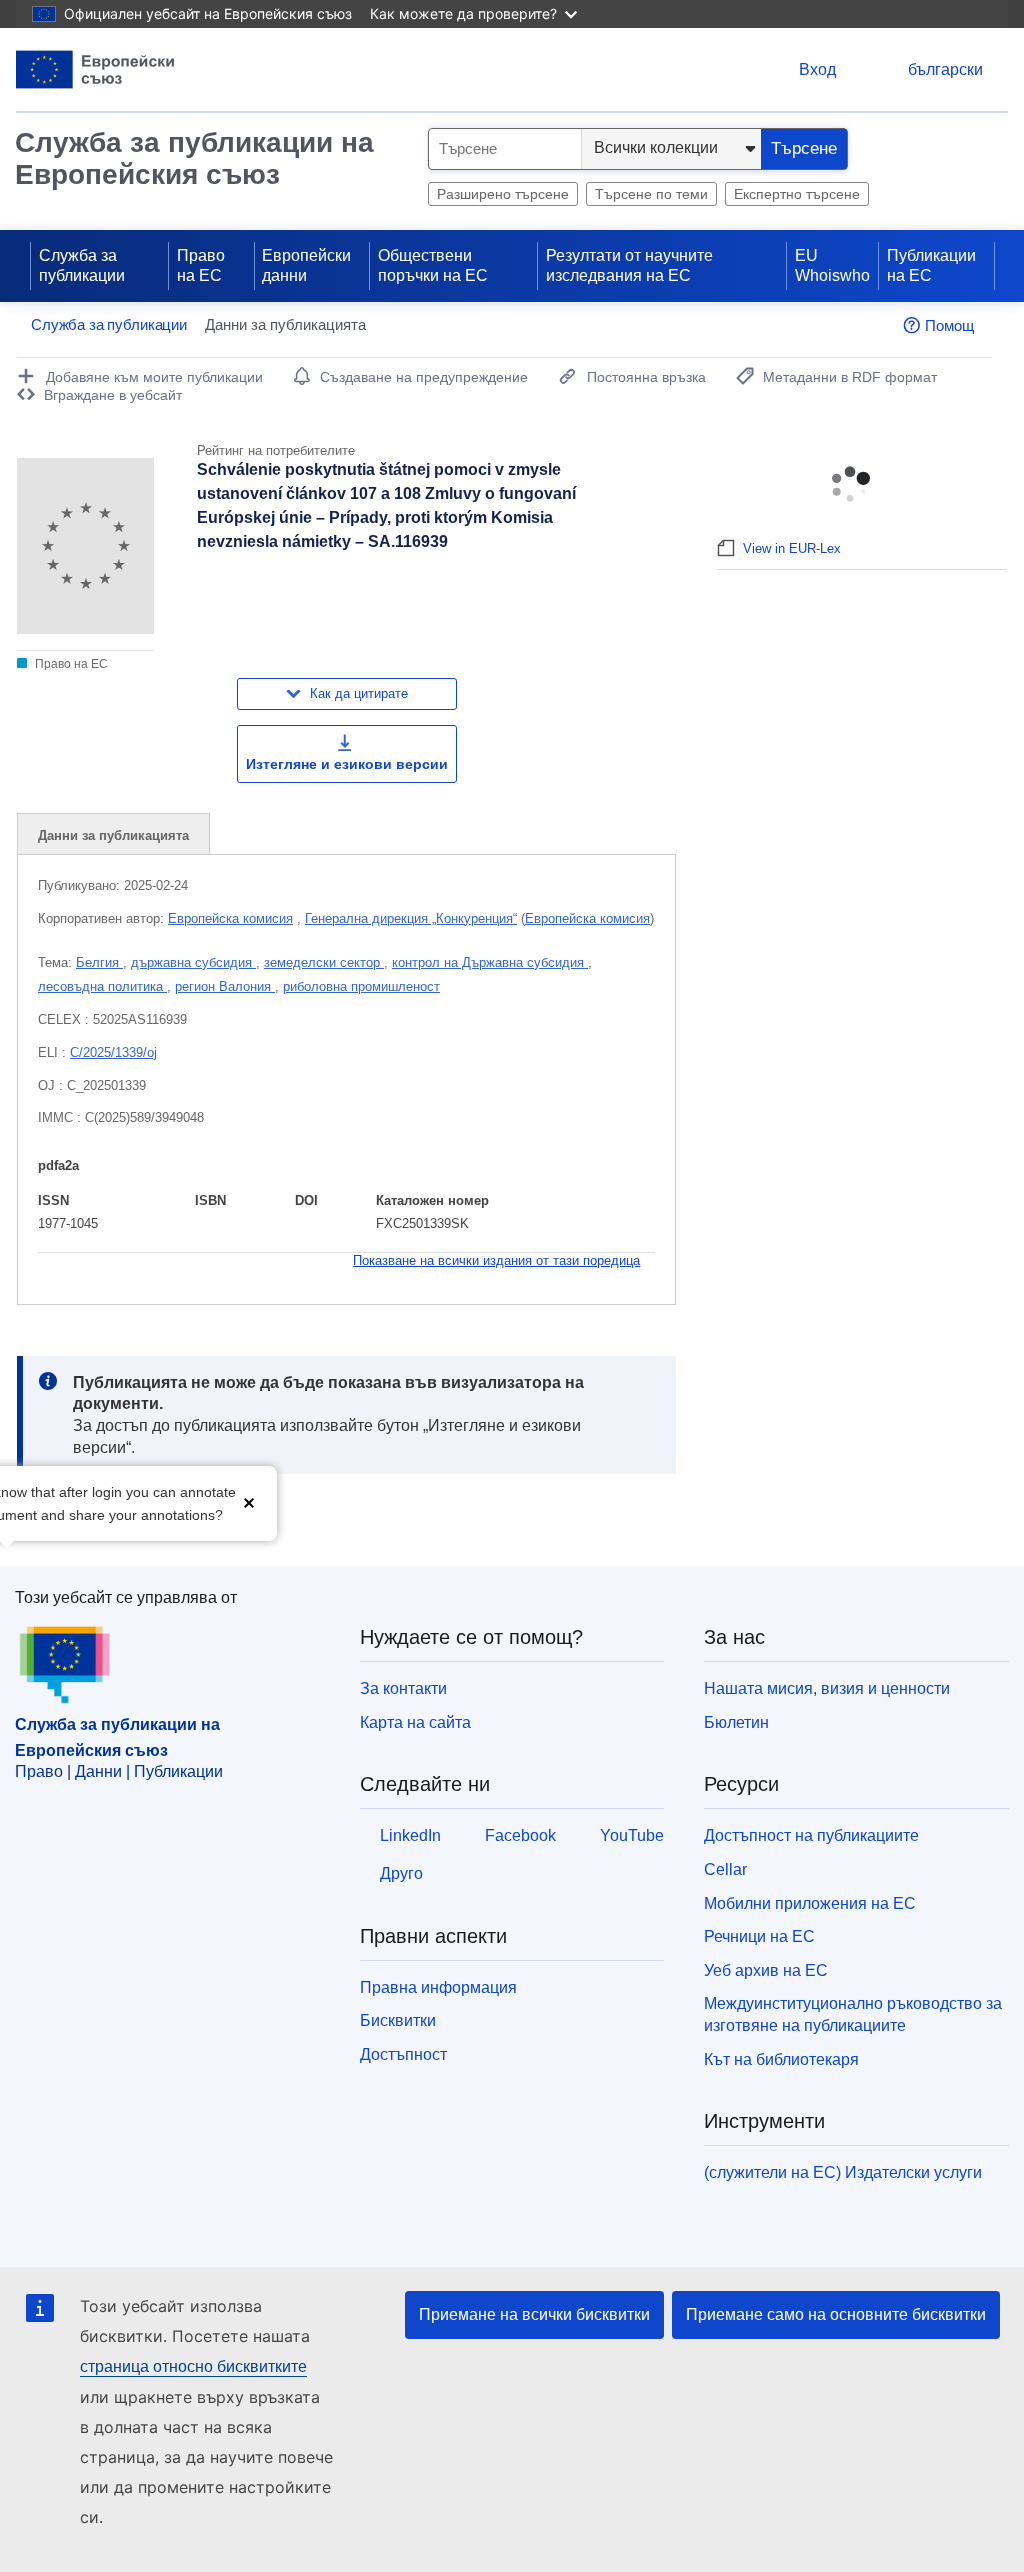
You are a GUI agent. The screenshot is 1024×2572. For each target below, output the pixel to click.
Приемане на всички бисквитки (534, 2314)
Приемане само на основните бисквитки (836, 2314)
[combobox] (505, 149)
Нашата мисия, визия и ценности (827, 1688)
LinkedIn (410, 1835)
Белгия (99, 962)
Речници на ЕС (759, 1936)
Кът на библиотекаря (781, 2059)
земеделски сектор (324, 962)
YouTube (632, 1835)
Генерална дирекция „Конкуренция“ (411, 918)
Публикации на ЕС (931, 265)
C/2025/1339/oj (113, 1052)
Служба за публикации (82, 265)
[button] (249, 1501)
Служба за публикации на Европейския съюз (194, 158)
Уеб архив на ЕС (766, 1970)
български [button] (945, 69)
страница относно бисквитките (193, 2366)
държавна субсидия (193, 962)
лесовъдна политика (102, 986)
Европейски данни (306, 265)
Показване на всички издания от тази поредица (496, 1260)
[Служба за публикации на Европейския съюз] (95, 69)
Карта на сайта (415, 1722)
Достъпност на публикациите (811, 1835)
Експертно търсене (797, 194)
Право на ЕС (201, 265)
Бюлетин (736, 1722)
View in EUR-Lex (792, 548)
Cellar (725, 1869)
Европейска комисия (230, 918)
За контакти (403, 1688)
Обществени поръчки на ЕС (433, 265)
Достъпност (403, 2054)
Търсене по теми (651, 194)
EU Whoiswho (832, 265)
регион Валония (225, 986)
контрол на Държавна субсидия (490, 962)
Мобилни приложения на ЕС (810, 1903)
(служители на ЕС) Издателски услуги (843, 2172)
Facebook (520, 1835)
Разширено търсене (503, 194)
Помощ (949, 325)
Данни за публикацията (113, 835)
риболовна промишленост (361, 986)
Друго (401, 1873)
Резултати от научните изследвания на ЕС (629, 265)
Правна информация (438, 1987)
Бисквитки (398, 2020)
